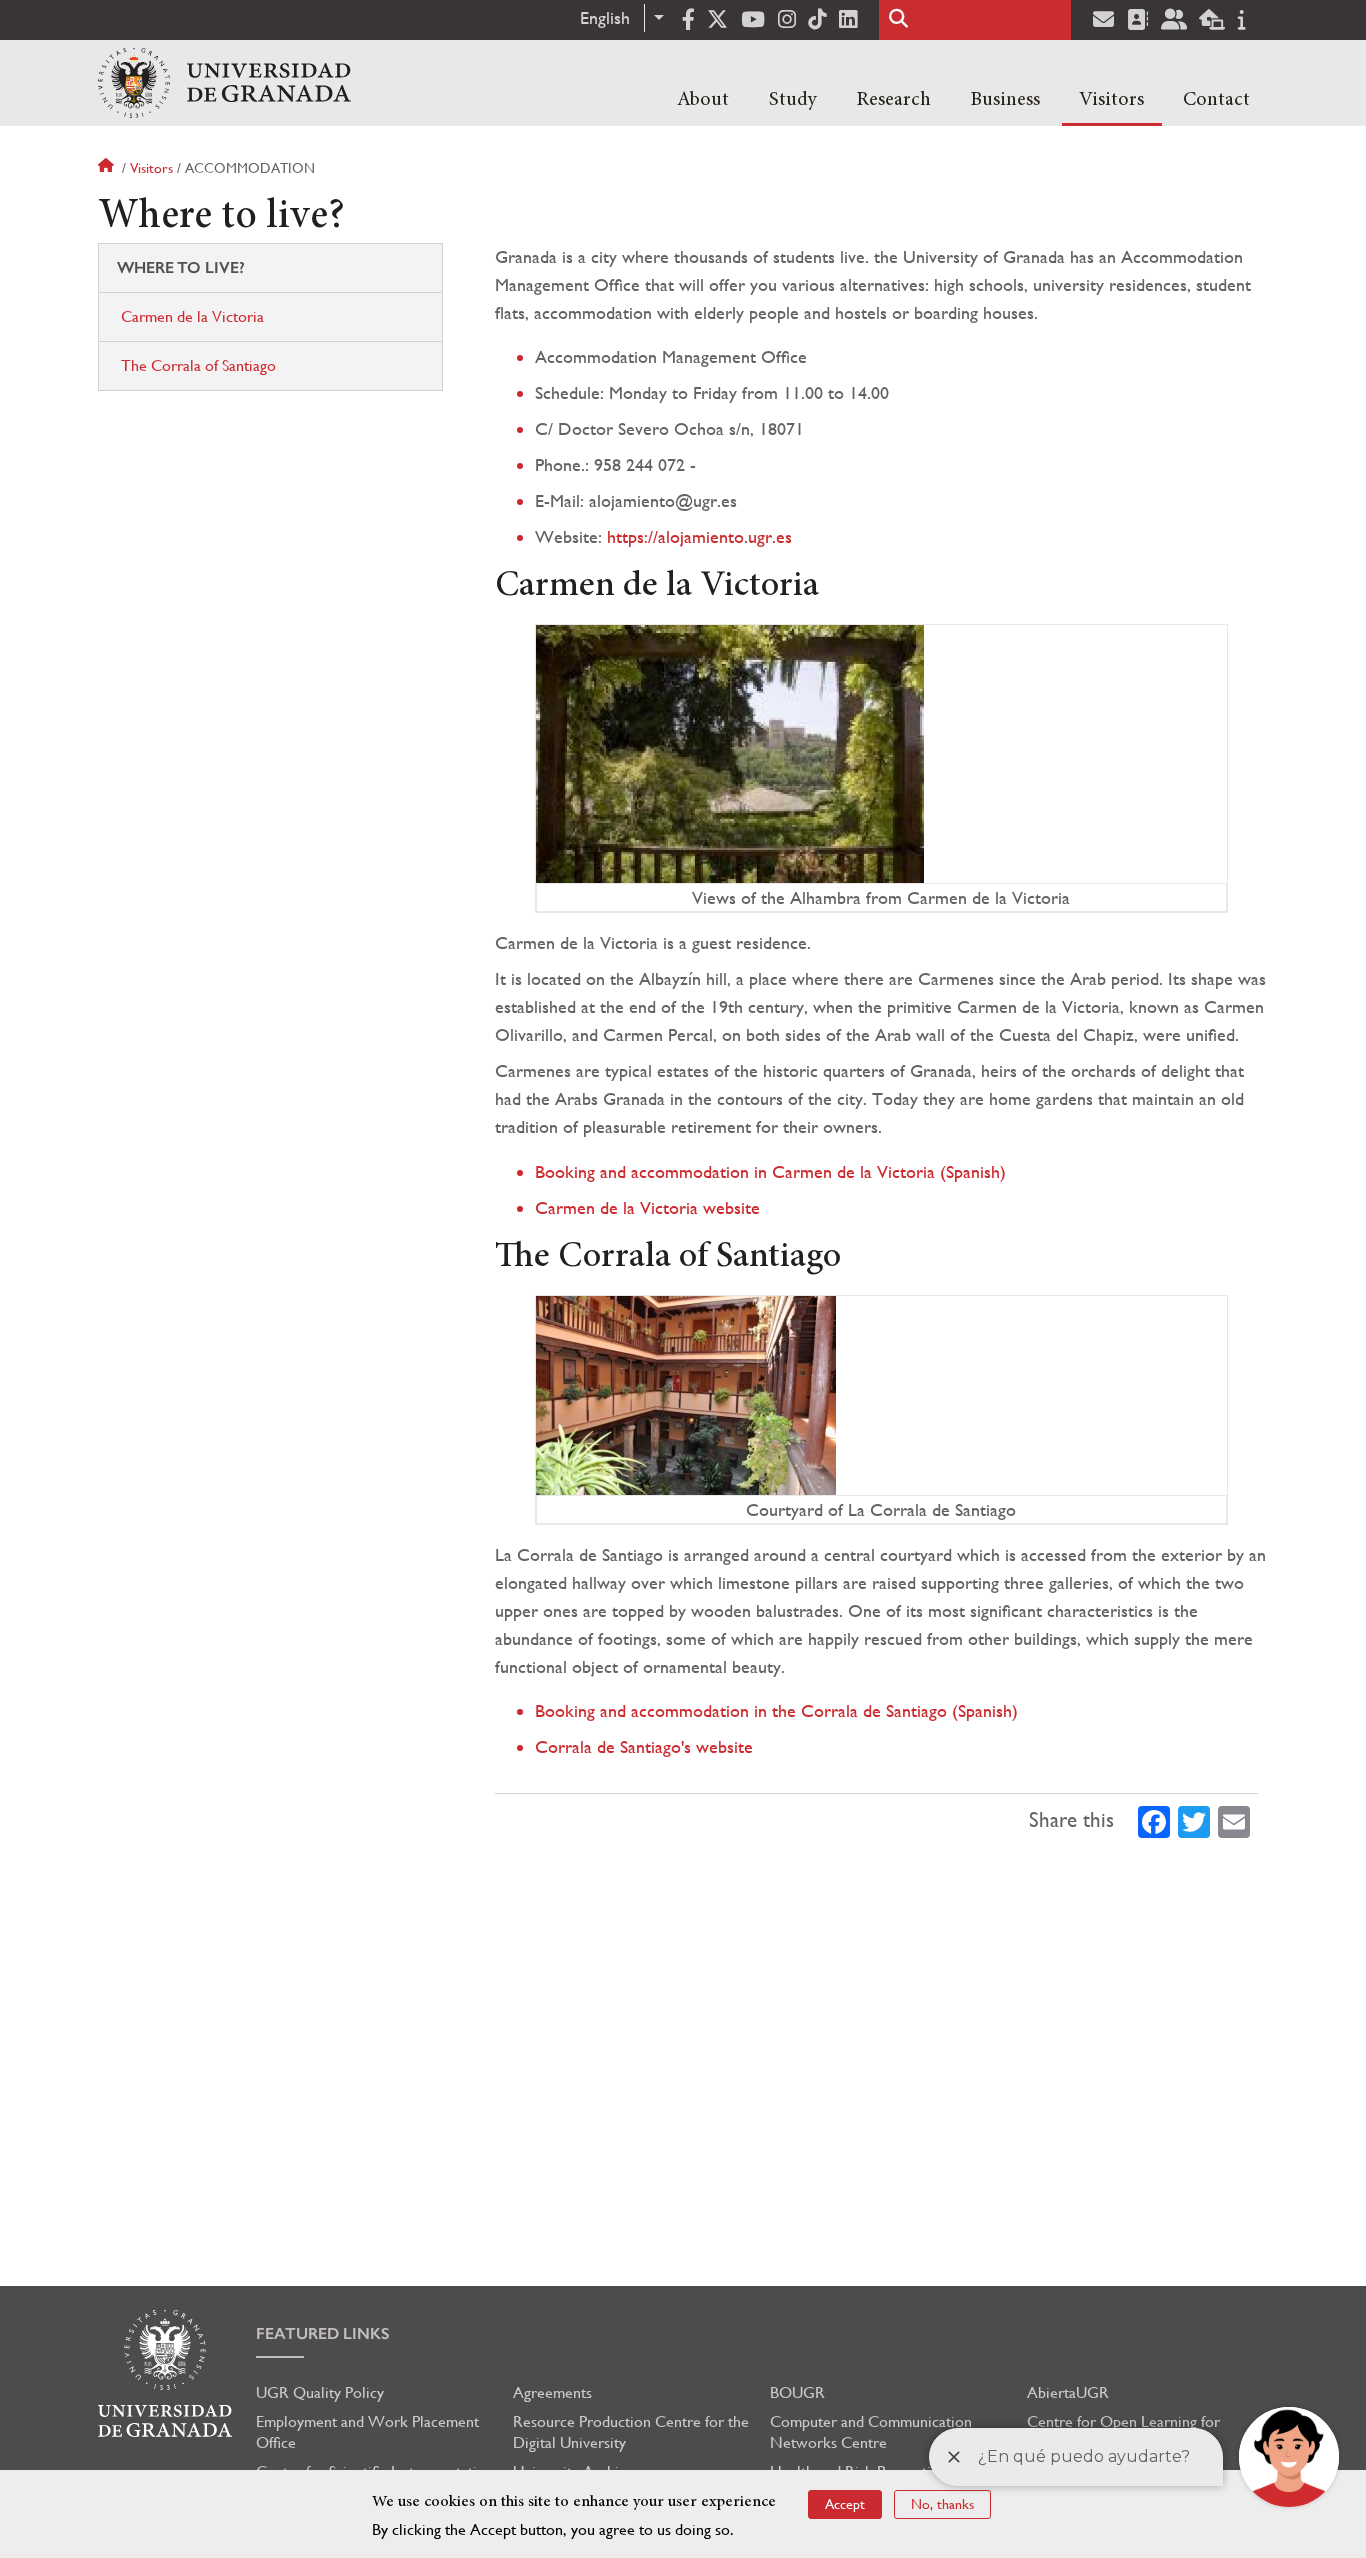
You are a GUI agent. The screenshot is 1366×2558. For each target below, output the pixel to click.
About (703, 100)
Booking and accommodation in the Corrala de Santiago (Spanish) (776, 1710)
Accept (845, 2504)
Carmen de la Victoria (192, 316)
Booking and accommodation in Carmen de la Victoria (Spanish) (770, 1171)
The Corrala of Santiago (198, 365)
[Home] (224, 83)
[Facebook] (1154, 1820)
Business (1005, 100)
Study (793, 100)
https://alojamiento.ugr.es (699, 536)
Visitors (1111, 100)
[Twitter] (1194, 1820)
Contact (1216, 100)
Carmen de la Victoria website (647, 1207)
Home (108, 168)
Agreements (552, 2392)
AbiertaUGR (1068, 2392)
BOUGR (797, 2392)
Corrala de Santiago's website (644, 1746)
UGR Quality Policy (320, 2392)
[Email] (1234, 1820)
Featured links (323, 2333)
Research (893, 100)
